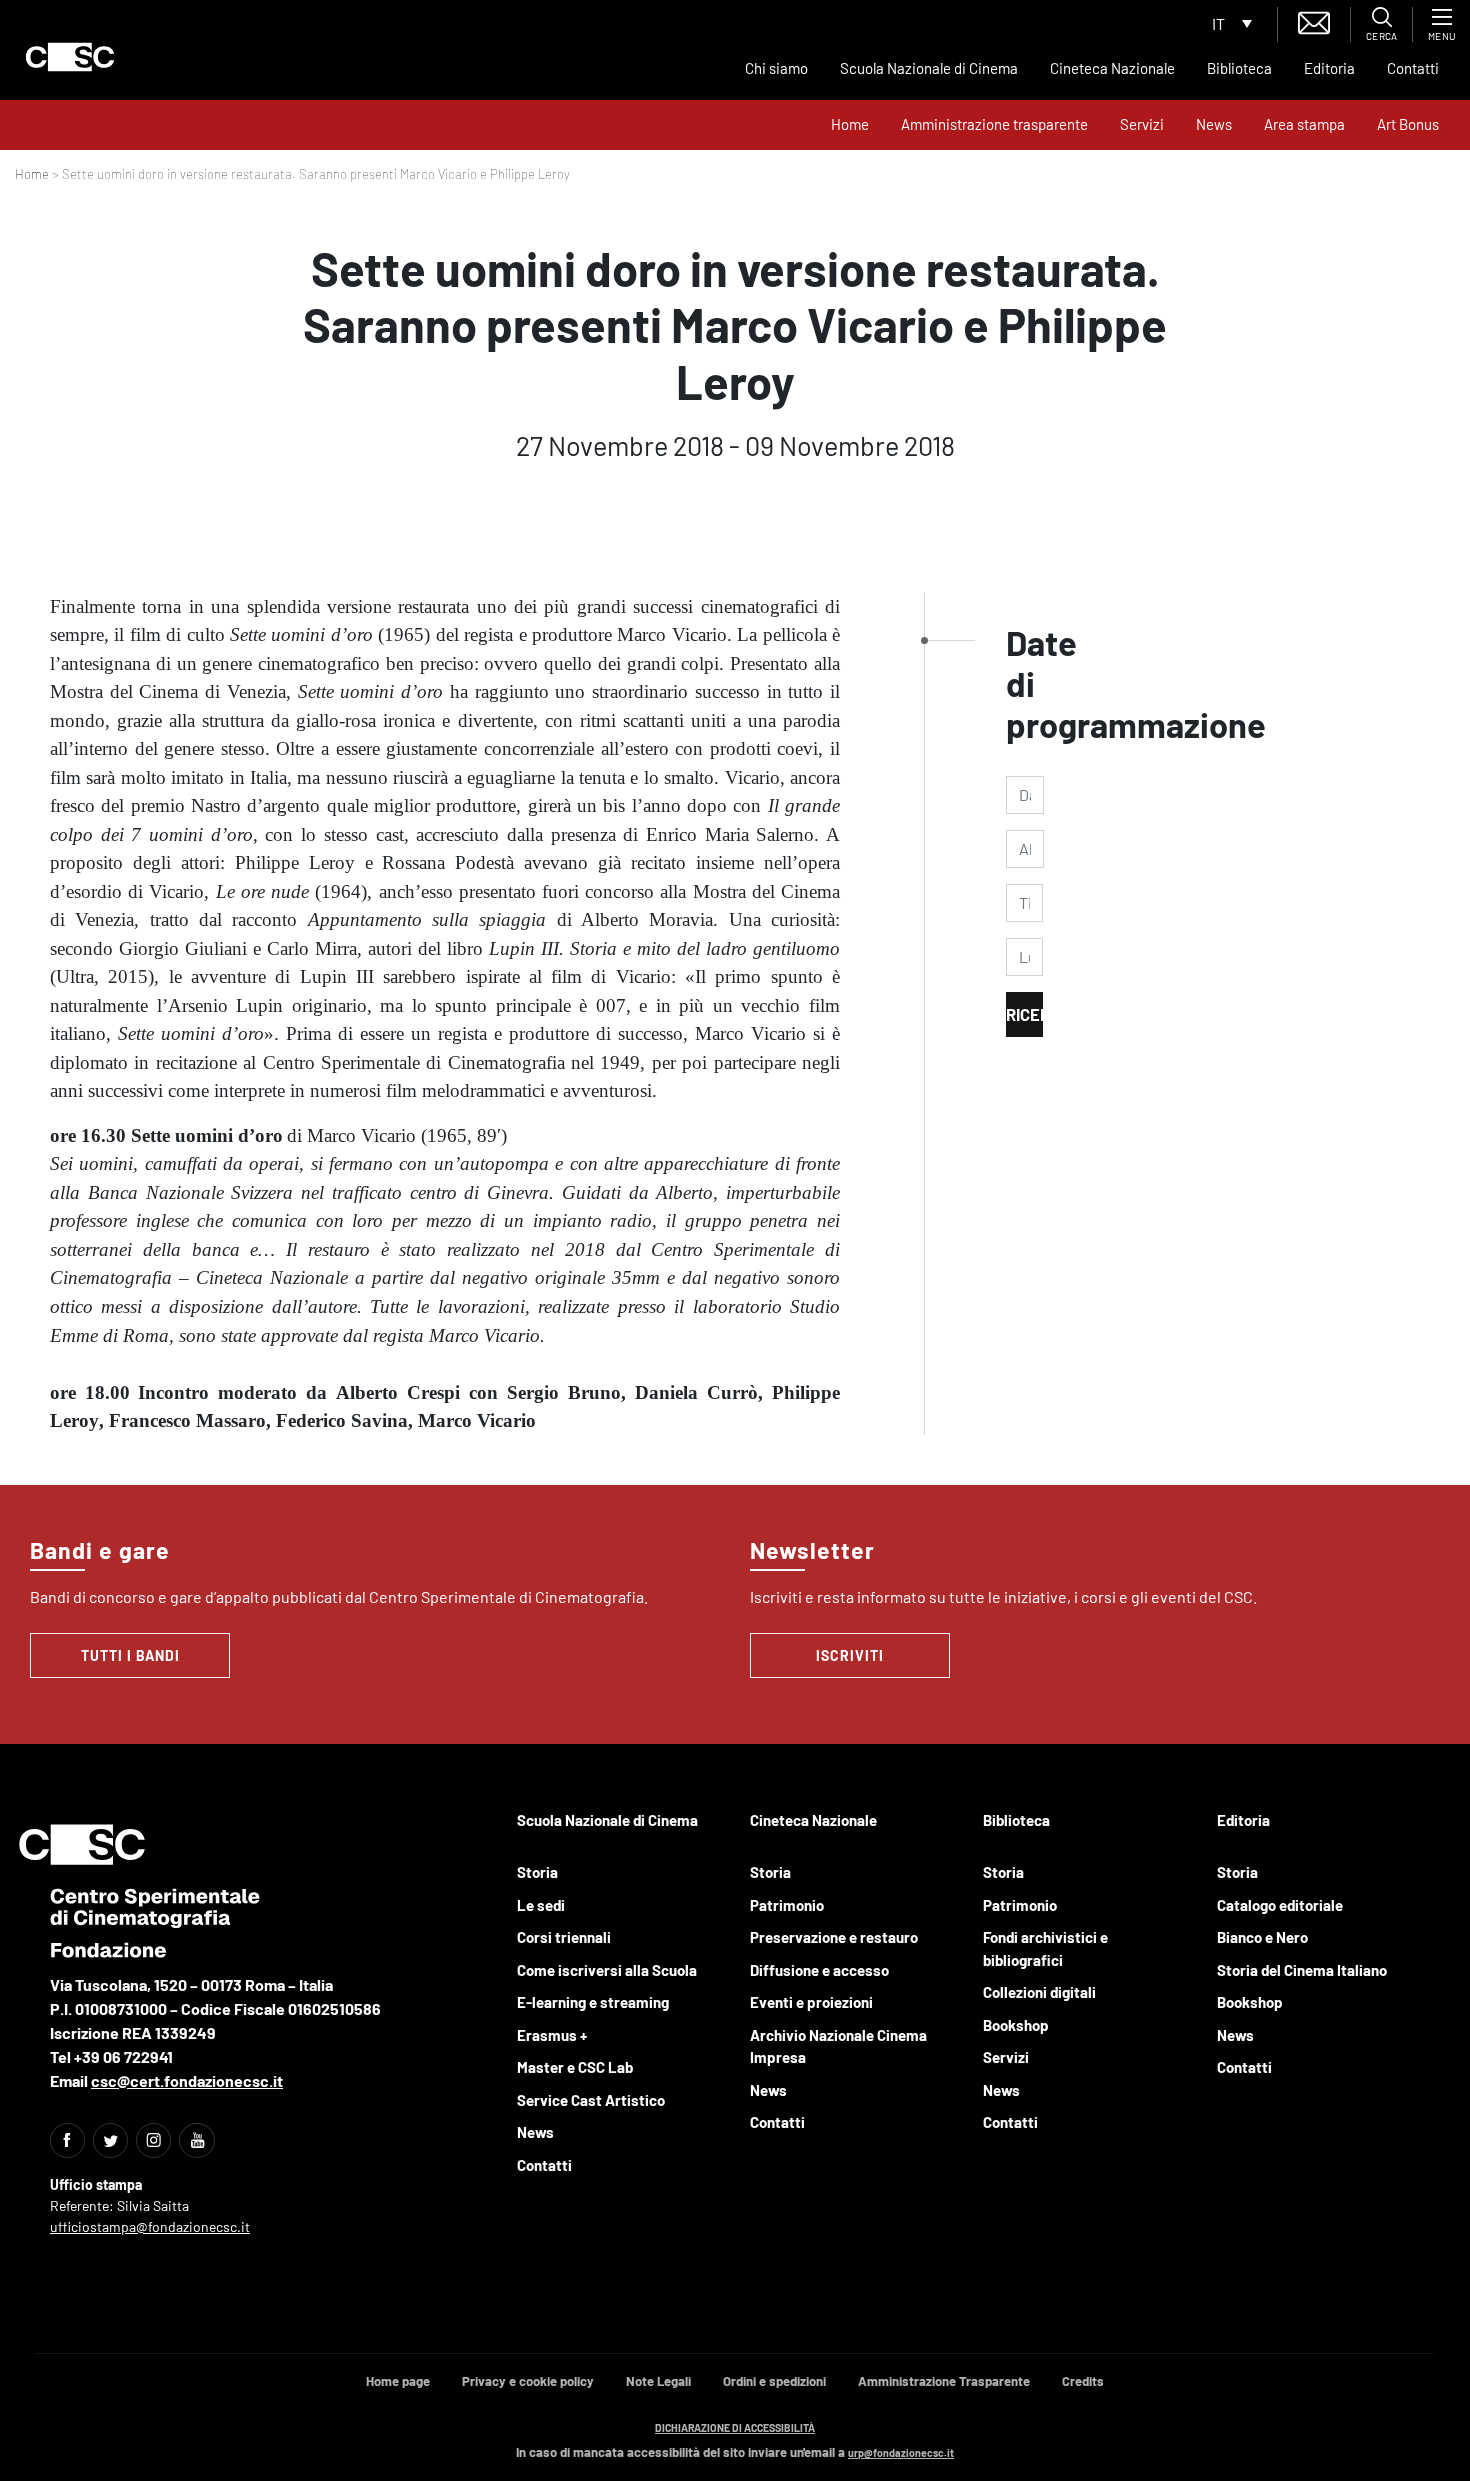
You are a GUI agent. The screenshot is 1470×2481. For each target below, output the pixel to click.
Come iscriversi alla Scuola (607, 1970)
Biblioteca (1239, 68)
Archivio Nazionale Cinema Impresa (838, 2046)
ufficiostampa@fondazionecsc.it (150, 2226)
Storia (537, 1872)
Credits (1083, 2381)
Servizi (1142, 124)
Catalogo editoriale (1280, 1905)
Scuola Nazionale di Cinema (929, 68)
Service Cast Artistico (591, 2100)
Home (850, 124)
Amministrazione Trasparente (944, 2381)
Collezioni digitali (1039, 1992)
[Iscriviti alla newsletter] (1314, 20)
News (1214, 124)
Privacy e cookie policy (528, 2381)
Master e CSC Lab (575, 2067)
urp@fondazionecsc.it (901, 2452)
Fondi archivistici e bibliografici (1045, 1948)
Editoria (1329, 68)
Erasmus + (552, 2035)
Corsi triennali (564, 1937)
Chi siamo (776, 68)
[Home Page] (70, 57)
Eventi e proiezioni (811, 2002)
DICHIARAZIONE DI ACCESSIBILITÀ (735, 2427)
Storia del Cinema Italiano (1302, 1970)
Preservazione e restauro (834, 1937)
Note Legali (658, 2381)
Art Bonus (1408, 124)
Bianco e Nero (1262, 1937)
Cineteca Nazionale (1112, 68)
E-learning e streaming (593, 2002)
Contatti (1413, 68)
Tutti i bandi (130, 1655)
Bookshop (1016, 2025)
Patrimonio (787, 1905)
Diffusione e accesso (819, 1970)
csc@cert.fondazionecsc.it (187, 2080)
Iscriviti (850, 1655)
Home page (398, 2381)
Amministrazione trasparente (994, 124)
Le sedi (541, 1905)
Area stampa (1304, 124)
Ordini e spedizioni (774, 2381)
